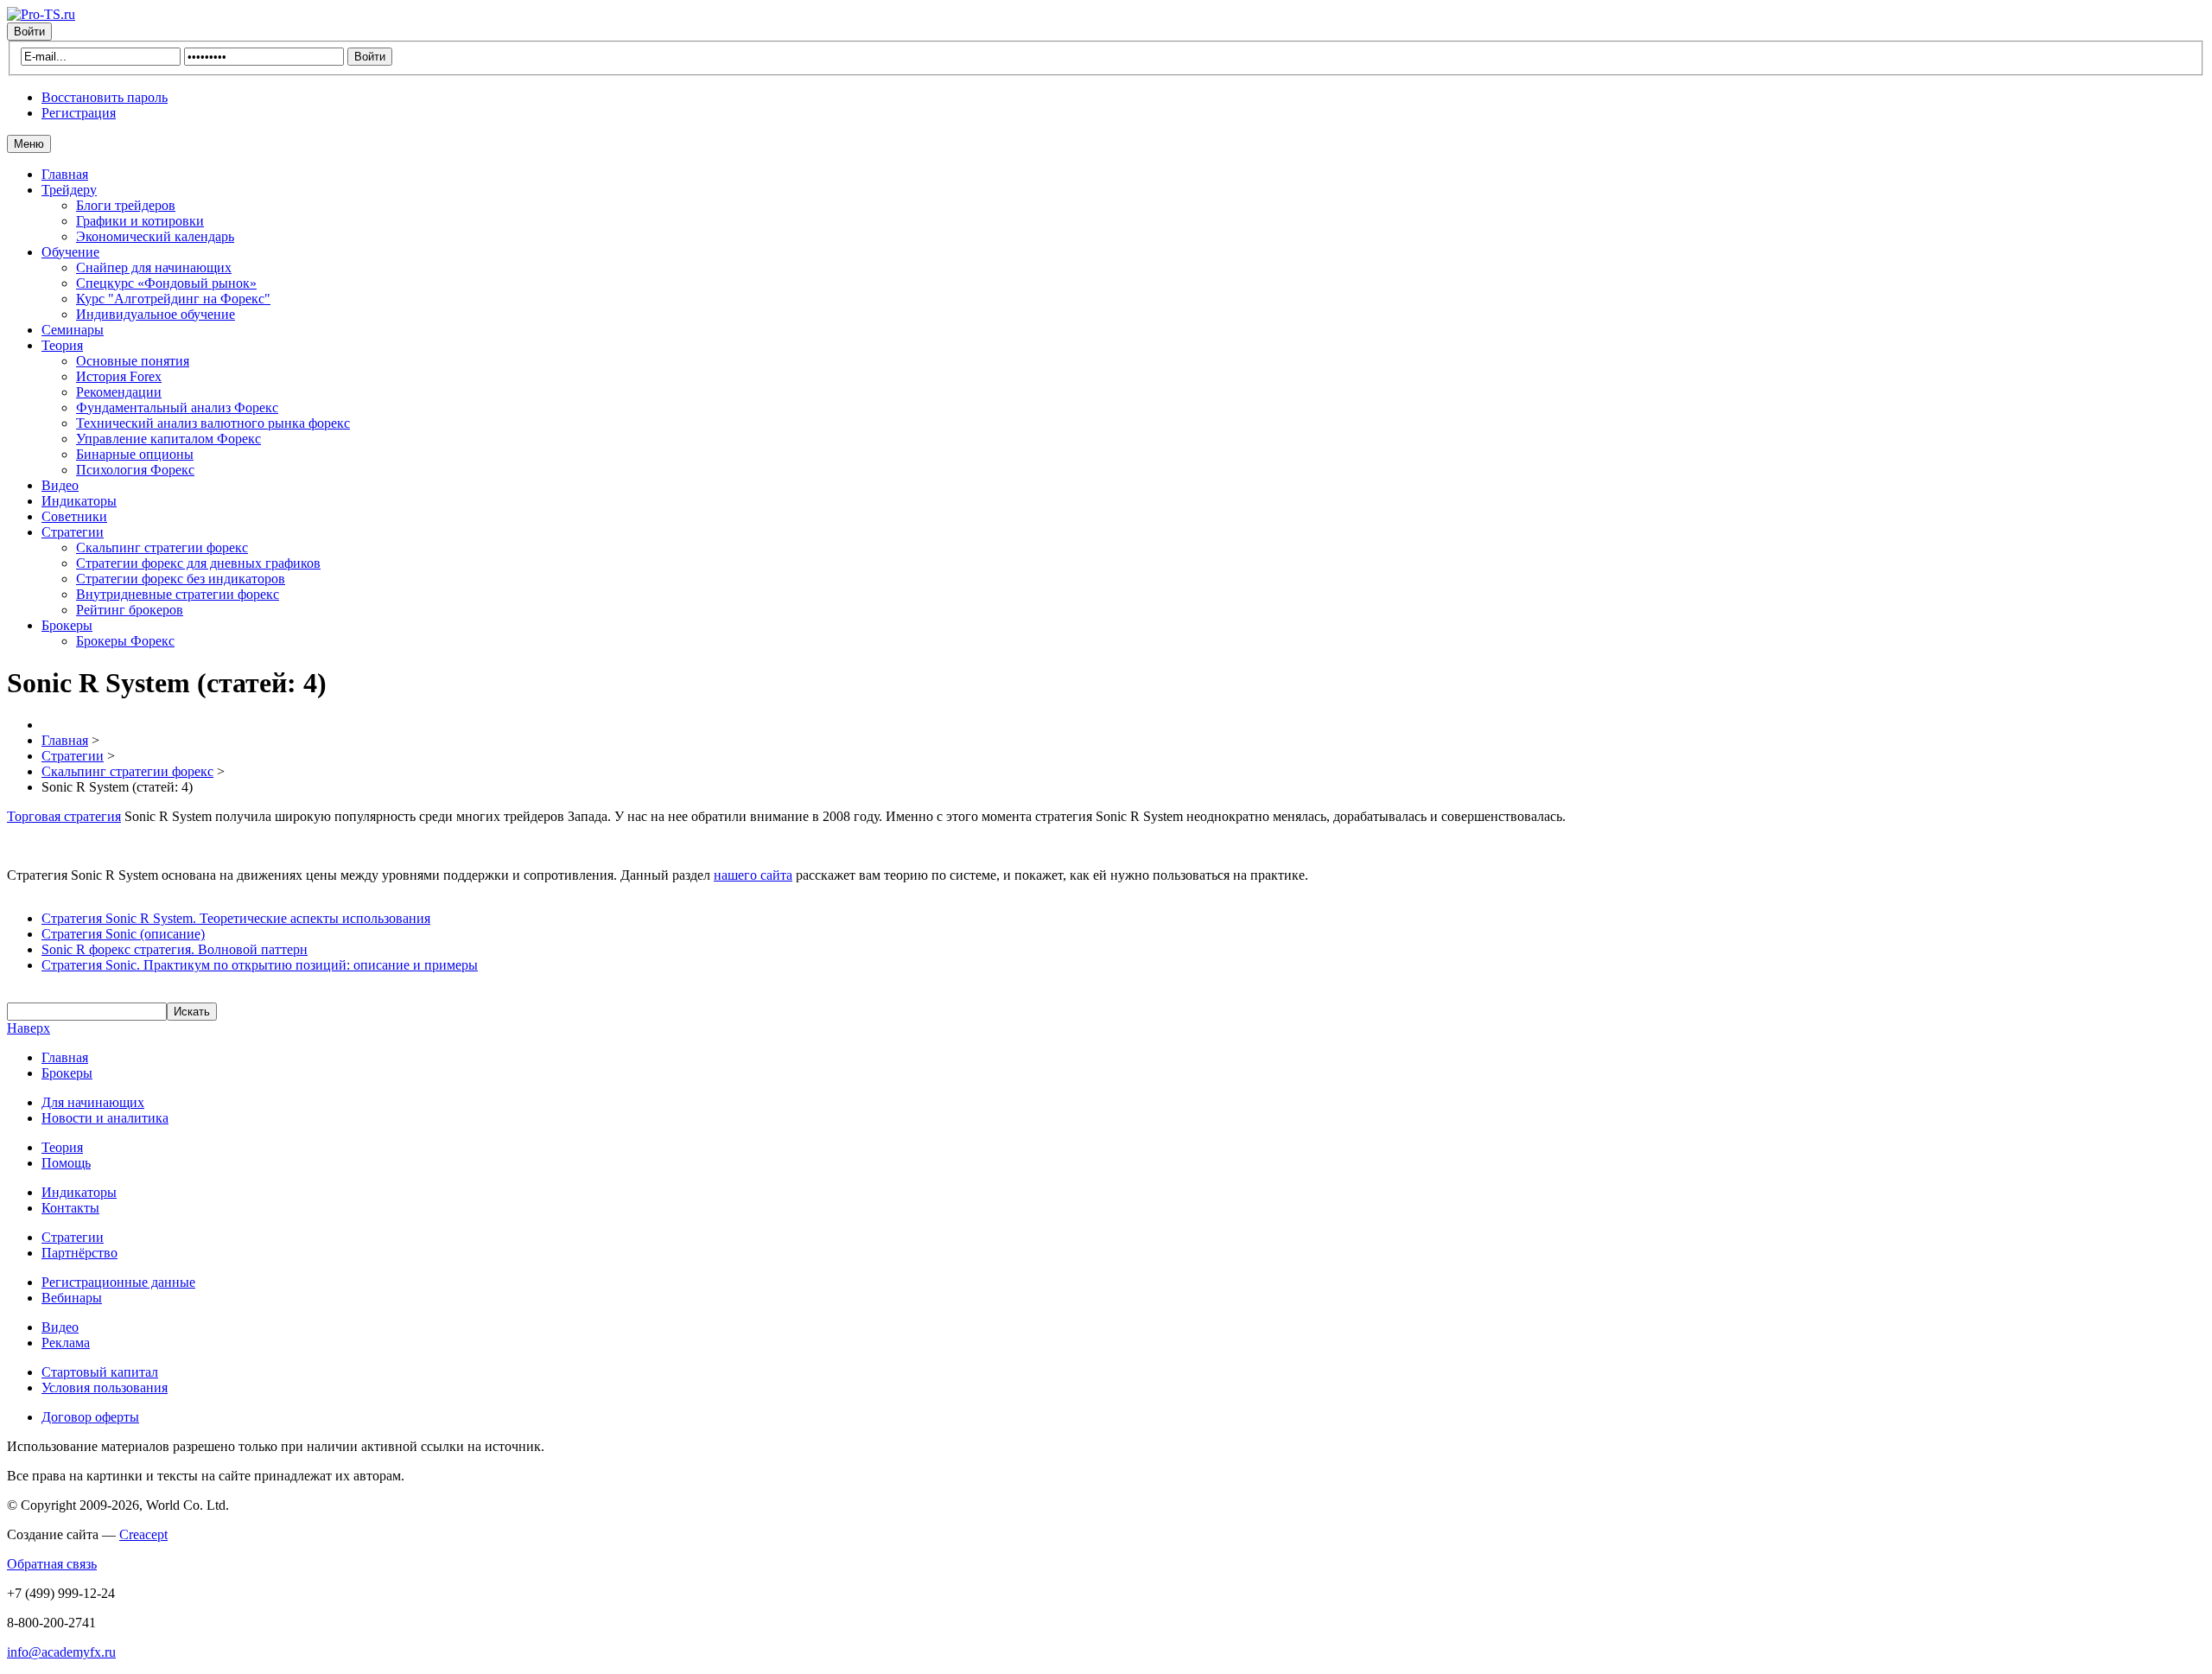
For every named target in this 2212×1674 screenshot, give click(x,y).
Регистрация (79, 113)
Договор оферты (90, 1417)
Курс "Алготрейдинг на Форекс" (173, 299)
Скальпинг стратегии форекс (162, 547)
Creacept (143, 1534)
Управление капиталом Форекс (168, 439)
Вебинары (72, 1298)
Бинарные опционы (135, 454)
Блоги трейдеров (126, 205)
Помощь (66, 1163)
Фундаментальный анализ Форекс (177, 407)
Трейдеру (69, 190)
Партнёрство (79, 1253)
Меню (29, 144)
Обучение (70, 252)
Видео (60, 485)
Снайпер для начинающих (154, 267)
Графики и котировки (140, 221)
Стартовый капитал (100, 1372)
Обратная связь (52, 1564)
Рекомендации (119, 392)
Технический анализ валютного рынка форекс (213, 423)
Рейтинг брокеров (130, 610)
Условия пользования (105, 1388)
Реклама (66, 1343)
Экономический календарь (155, 236)
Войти (29, 32)
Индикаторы (79, 501)
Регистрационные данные (118, 1282)
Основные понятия (133, 361)
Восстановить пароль (105, 97)
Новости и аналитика (105, 1118)
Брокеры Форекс (125, 641)
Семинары (73, 330)
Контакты (70, 1208)
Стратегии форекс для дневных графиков (198, 563)
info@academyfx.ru (61, 1652)
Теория (62, 345)
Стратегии (73, 532)
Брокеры (67, 625)
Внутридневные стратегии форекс (178, 594)
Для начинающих (93, 1102)
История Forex (119, 376)
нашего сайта (753, 875)
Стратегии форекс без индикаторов (181, 579)
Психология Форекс (135, 470)
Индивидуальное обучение (156, 314)
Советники (74, 516)
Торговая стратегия (64, 816)
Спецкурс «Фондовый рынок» (166, 283)
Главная (65, 174)
